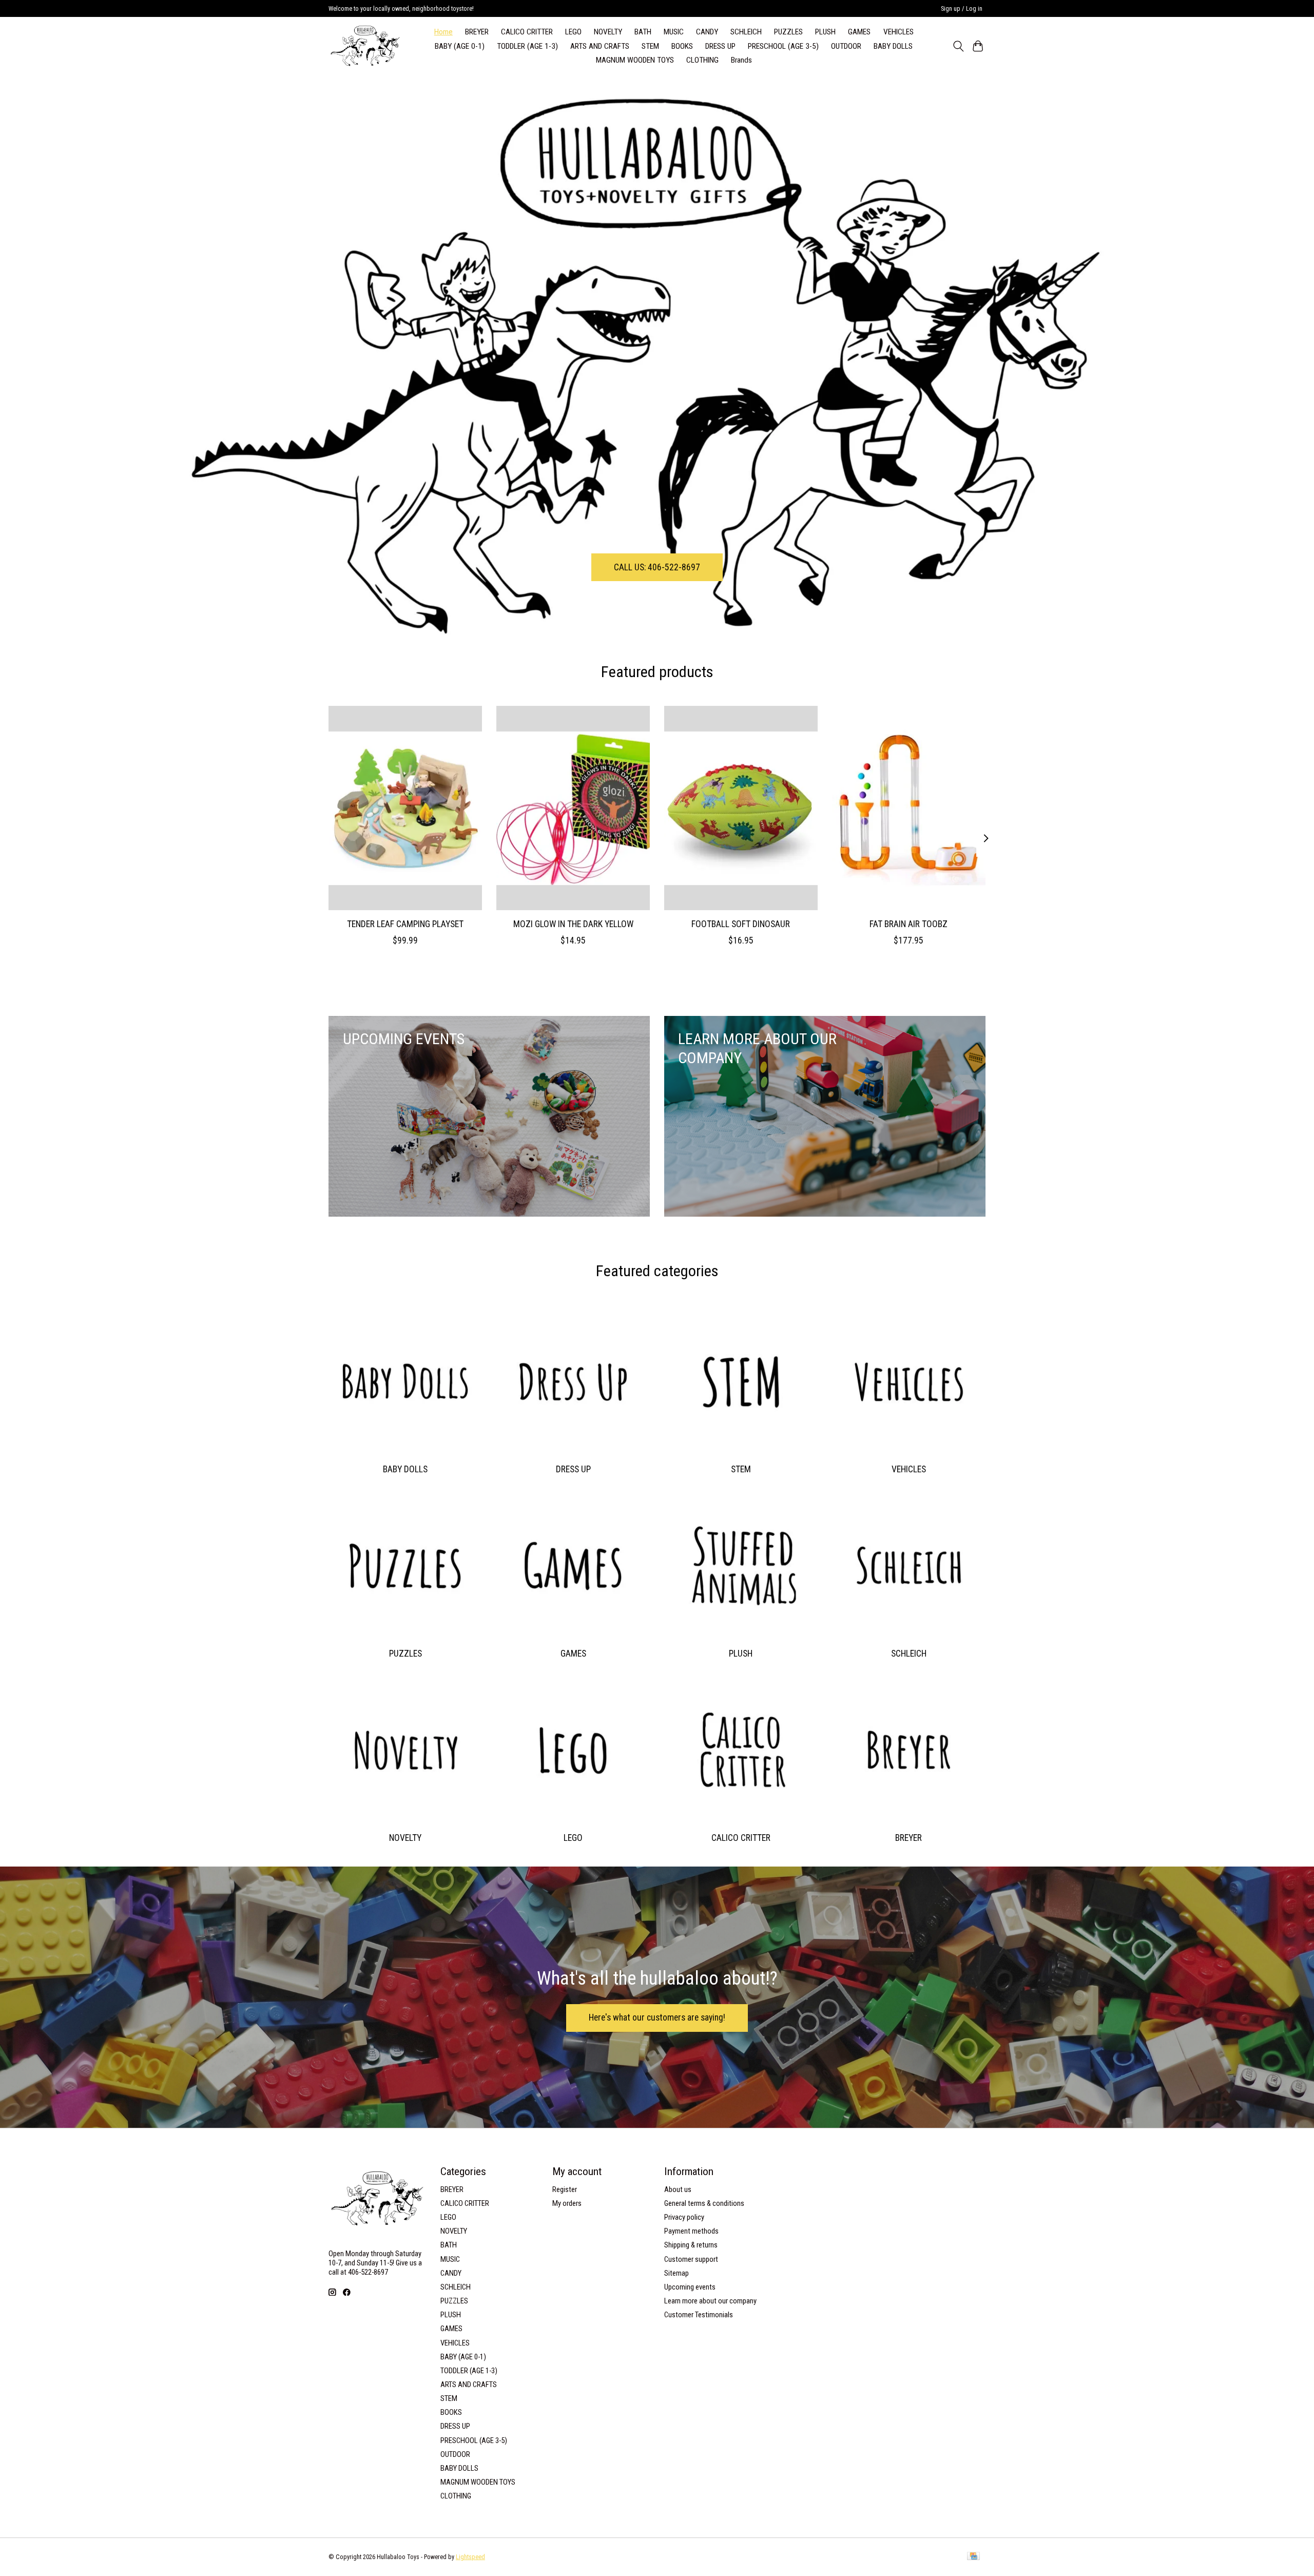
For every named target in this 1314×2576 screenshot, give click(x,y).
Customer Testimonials (699, 2315)
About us (678, 2189)
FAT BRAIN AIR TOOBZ (909, 924)
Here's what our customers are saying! (657, 2017)
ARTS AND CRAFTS (600, 46)
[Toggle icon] (958, 46)
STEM (650, 46)
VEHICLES (898, 32)
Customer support (691, 2259)
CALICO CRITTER (527, 32)
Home (443, 32)
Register (565, 2189)
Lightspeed (470, 2557)
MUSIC (674, 32)
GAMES (859, 32)
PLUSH (825, 32)
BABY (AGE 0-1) (460, 46)
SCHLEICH (746, 32)
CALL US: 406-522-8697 (657, 567)
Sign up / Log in (962, 9)
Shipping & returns (691, 2245)
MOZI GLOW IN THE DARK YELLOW (573, 924)
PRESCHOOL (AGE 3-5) (783, 46)
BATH (643, 32)
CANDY (707, 32)
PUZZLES (788, 32)
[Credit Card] (973, 2557)
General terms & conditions (704, 2203)
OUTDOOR (846, 46)
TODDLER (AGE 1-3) (527, 46)
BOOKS (682, 46)
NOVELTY (608, 32)
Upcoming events (690, 2287)
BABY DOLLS (893, 46)
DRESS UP (720, 46)
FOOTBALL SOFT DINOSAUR (741, 924)
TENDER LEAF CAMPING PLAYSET (405, 924)
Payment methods (691, 2231)
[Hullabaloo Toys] (365, 46)
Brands (741, 60)
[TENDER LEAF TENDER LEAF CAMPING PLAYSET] (405, 808)
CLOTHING (702, 60)
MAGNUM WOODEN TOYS (635, 60)
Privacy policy (684, 2217)
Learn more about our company (710, 2301)
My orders (567, 2203)
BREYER (477, 32)
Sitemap (677, 2273)
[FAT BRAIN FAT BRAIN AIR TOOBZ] (909, 808)
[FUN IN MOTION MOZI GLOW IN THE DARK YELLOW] (573, 808)
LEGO (573, 32)
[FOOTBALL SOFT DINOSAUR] (741, 808)
